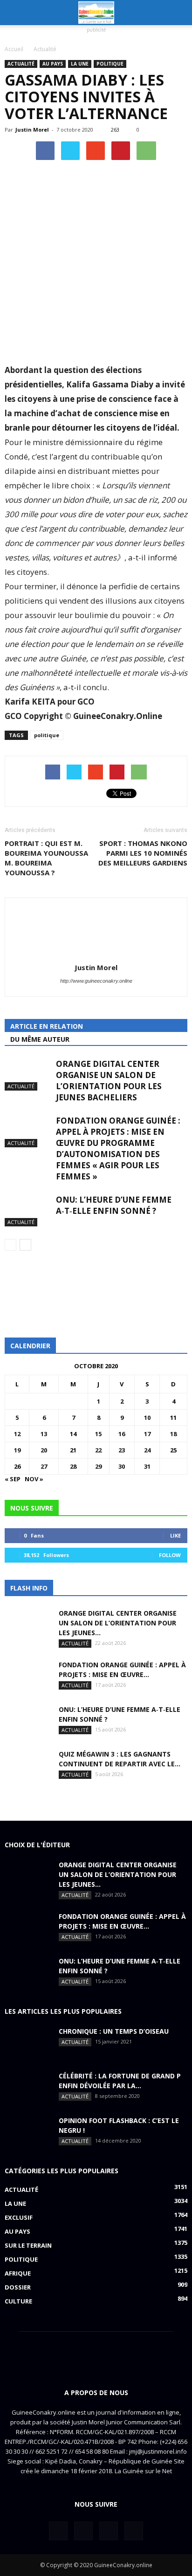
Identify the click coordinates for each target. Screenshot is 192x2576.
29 (98, 1466)
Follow (170, 1555)
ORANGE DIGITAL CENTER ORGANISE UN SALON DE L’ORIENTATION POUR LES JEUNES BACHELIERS (109, 1081)
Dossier (18, 2287)
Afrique (18, 2273)
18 (173, 1434)
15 (98, 1434)
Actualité (21, 64)
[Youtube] (134, 2531)
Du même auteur (40, 1039)
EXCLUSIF (19, 2217)
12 (17, 1434)
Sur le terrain (28, 2245)
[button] (179, 13)
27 (44, 1466)
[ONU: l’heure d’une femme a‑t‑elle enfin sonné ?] (28, 1210)
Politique (110, 64)
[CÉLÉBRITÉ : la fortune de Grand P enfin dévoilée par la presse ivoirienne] (28, 2087)
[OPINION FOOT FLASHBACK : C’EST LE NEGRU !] (28, 2132)
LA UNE (80, 64)
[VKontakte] (109, 2531)
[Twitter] (83, 2531)
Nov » (34, 1479)
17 (147, 1434)
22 (98, 1450)
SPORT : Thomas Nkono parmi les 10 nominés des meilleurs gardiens (143, 853)
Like (175, 1535)
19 (17, 1450)
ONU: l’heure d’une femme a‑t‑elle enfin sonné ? (114, 1205)
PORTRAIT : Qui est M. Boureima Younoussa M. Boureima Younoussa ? (46, 858)
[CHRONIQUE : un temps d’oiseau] (28, 2043)
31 (147, 1466)
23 (122, 1450)
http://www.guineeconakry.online (96, 981)
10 (147, 1418)
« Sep (13, 1479)
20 (44, 1450)
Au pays (53, 64)
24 (147, 1450)
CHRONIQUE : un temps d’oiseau (114, 2031)
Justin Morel (32, 130)
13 (44, 1434)
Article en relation (47, 1026)
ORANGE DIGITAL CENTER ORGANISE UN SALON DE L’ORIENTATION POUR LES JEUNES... (118, 1623)
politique (47, 735)
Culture (18, 2301)
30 (122, 1466)
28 (73, 1466)
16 (122, 1434)
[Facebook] (58, 2531)
